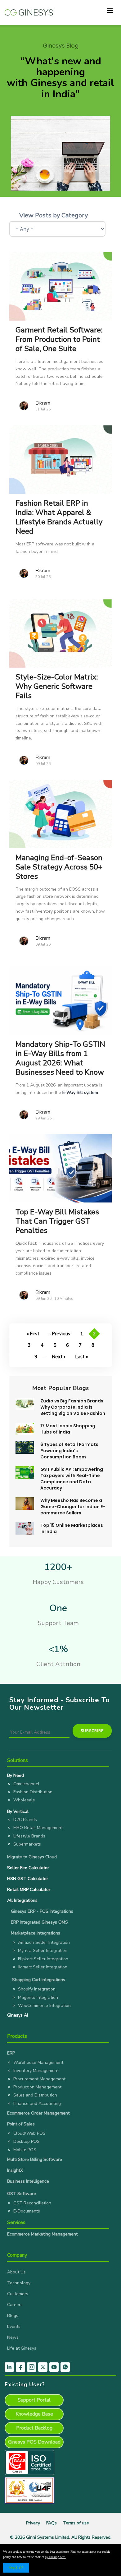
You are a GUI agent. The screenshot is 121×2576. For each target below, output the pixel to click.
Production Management (37, 2087)
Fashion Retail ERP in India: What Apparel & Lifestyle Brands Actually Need (59, 517)
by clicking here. (55, 2557)
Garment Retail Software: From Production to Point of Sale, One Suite (59, 339)
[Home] (29, 9)
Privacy (33, 2523)
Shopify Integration (37, 1989)
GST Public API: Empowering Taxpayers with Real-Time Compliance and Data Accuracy (72, 1479)
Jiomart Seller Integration (43, 1967)
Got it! (16, 2568)
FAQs (52, 2523)
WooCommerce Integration (44, 2006)
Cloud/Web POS (29, 2133)
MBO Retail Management (38, 1828)
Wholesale (24, 1800)
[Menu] (110, 11)
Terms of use (76, 2523)
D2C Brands (25, 1820)
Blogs (13, 2316)
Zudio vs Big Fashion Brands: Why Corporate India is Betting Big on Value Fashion (73, 1407)
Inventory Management (36, 2071)
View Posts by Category (54, 215)
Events (14, 2326)
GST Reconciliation (32, 2203)
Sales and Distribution (35, 2095)
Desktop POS (27, 2141)
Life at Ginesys (22, 2348)
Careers (15, 2305)
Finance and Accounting (37, 2103)
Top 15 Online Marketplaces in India (72, 1528)
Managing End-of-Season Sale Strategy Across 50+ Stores (59, 867)
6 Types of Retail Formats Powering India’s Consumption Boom (69, 1451)
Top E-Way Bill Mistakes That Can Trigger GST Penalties (57, 1221)
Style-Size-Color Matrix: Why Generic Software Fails (57, 686)
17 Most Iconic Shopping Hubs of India (68, 1429)
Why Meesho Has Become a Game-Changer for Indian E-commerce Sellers (73, 1507)
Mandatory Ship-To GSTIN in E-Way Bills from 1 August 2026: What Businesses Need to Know (60, 1058)
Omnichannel (26, 1784)
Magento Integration (38, 1997)
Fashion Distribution (33, 1792)
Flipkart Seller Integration (43, 1959)
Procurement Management (39, 2079)
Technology (19, 2283)
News (13, 2337)
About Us (16, 2272)
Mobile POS (25, 2150)
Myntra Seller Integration (43, 1951)
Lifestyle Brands (29, 1836)
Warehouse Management (38, 2062)
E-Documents (27, 2211)
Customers (18, 2294)
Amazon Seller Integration (44, 1942)
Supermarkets (27, 1844)
